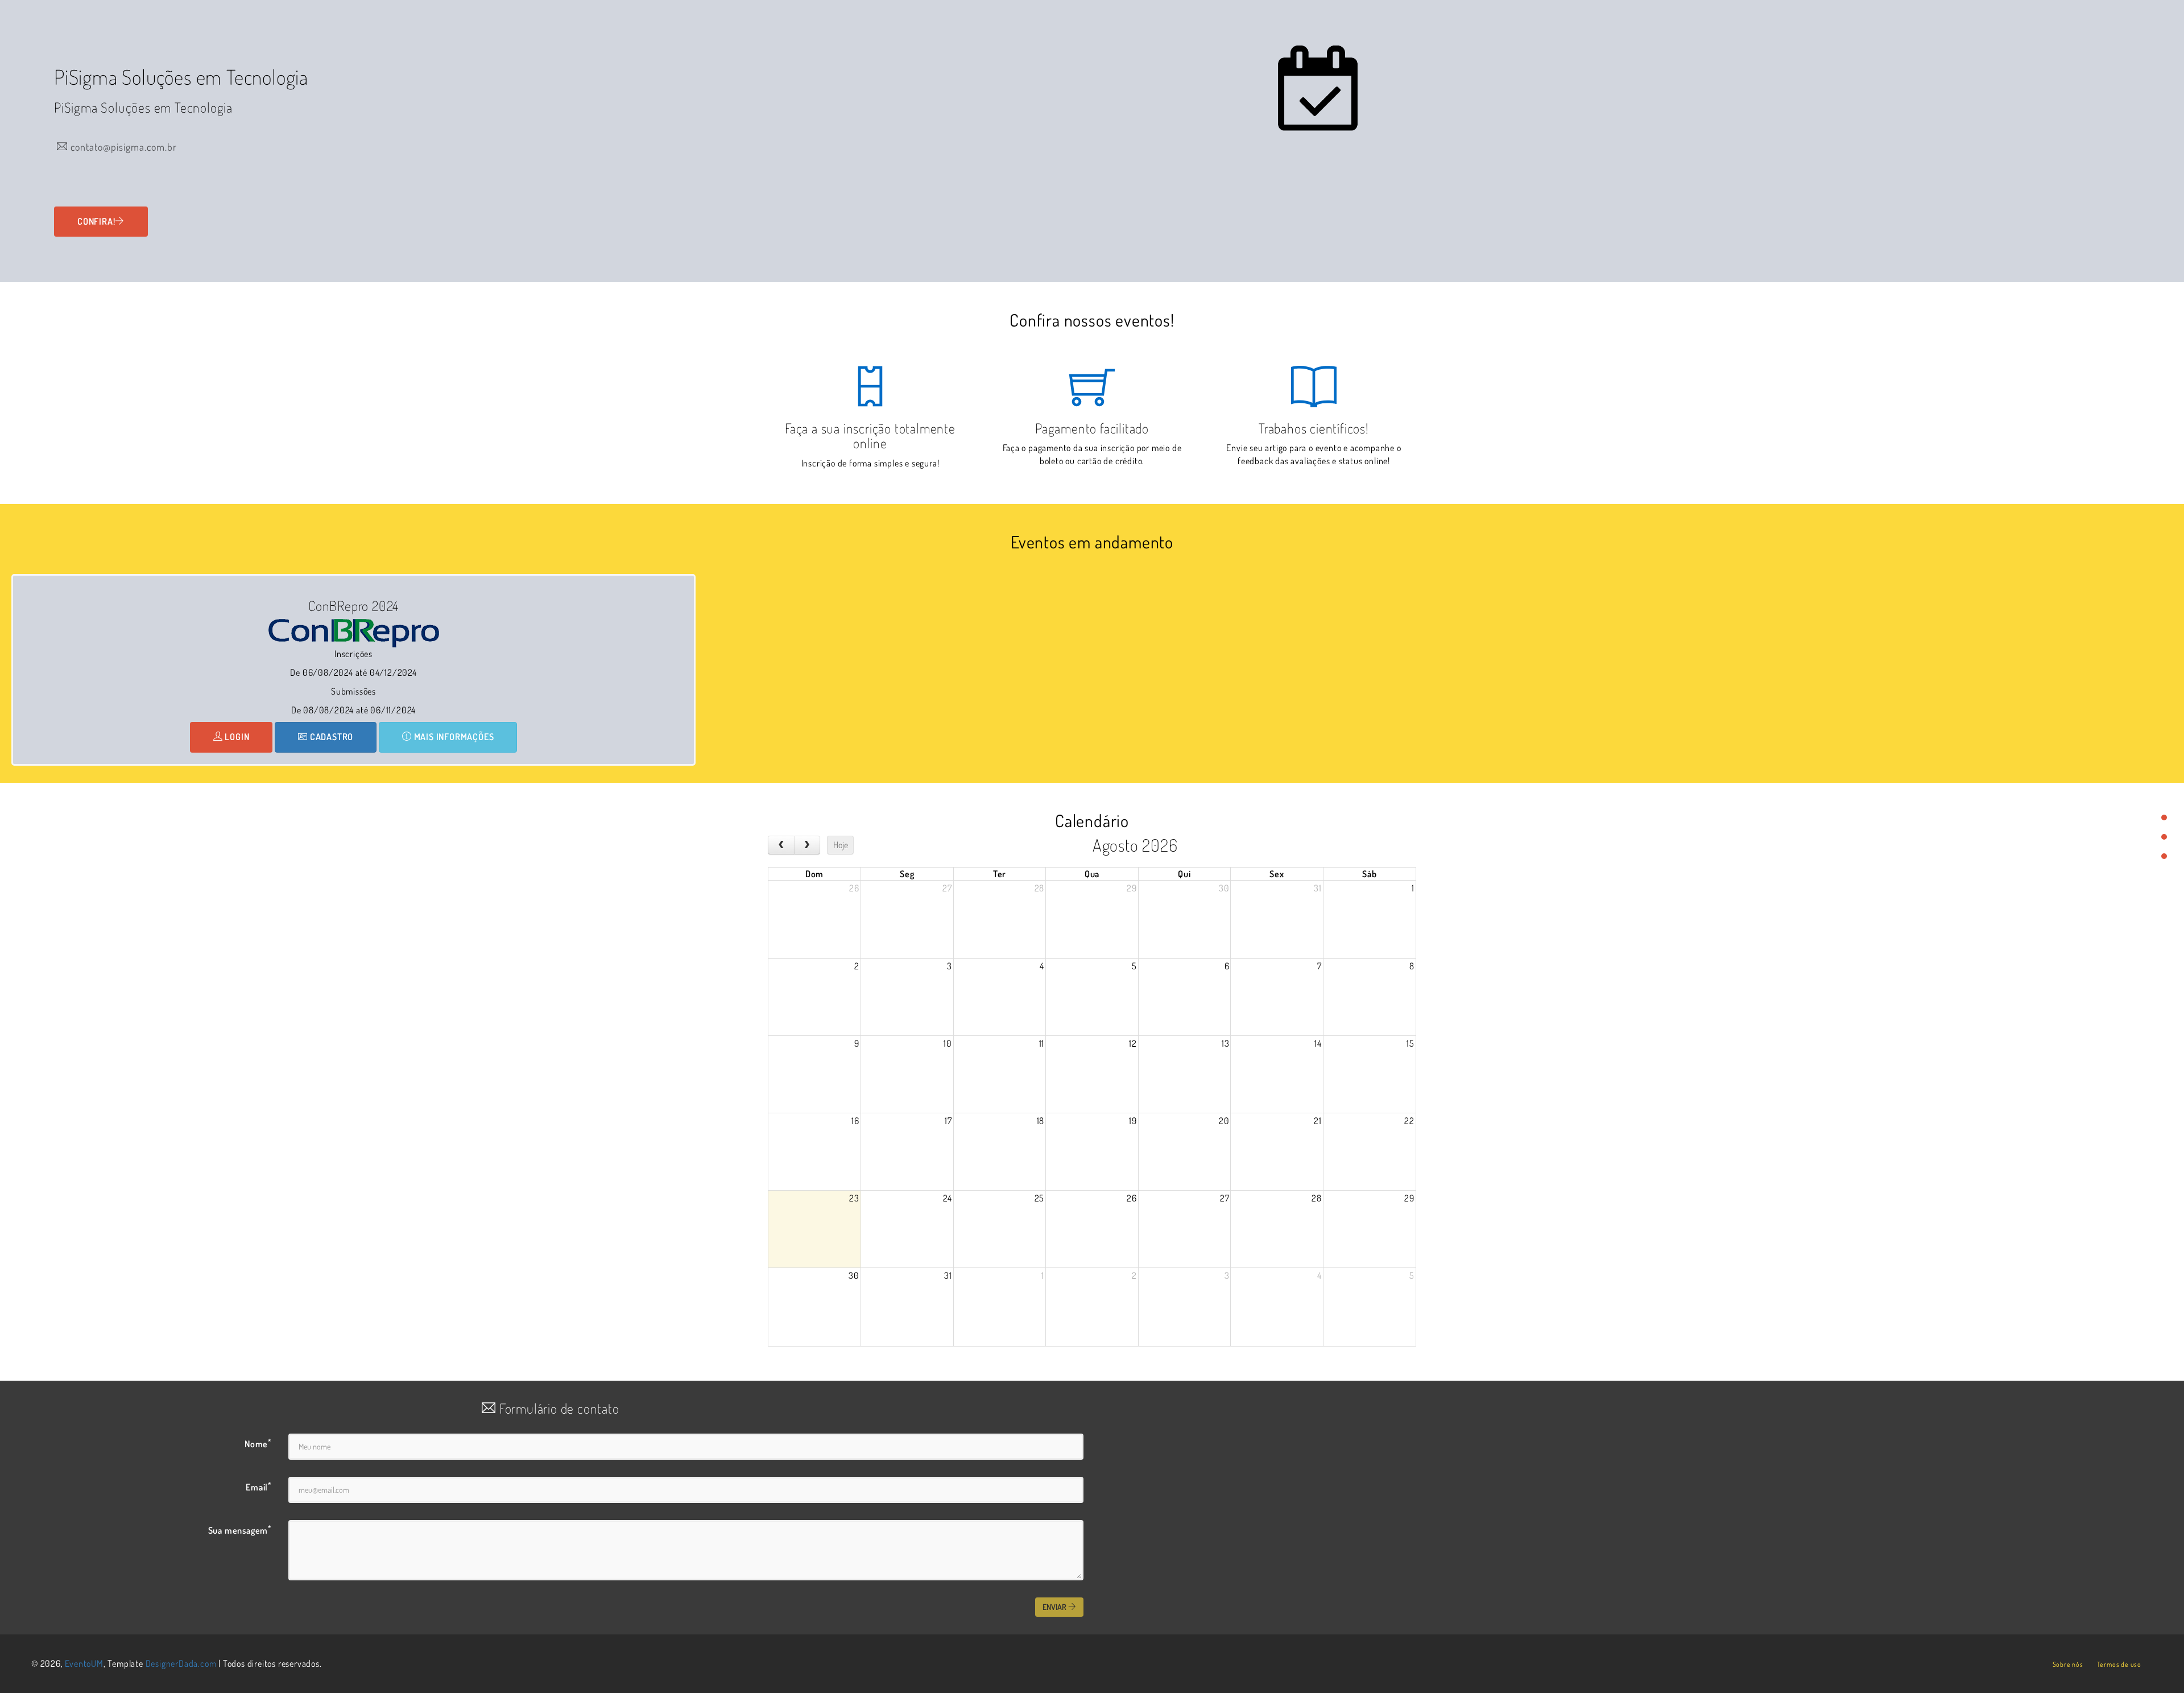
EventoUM (84, 1663)
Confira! (96, 221)
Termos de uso (2119, 1664)
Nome (258, 1443)
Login (236, 737)
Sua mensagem (240, 1530)
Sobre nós (2068, 1664)
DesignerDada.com (181, 1663)
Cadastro (330, 737)
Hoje (841, 845)
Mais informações (453, 737)
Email (258, 1486)
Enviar (1055, 1607)
